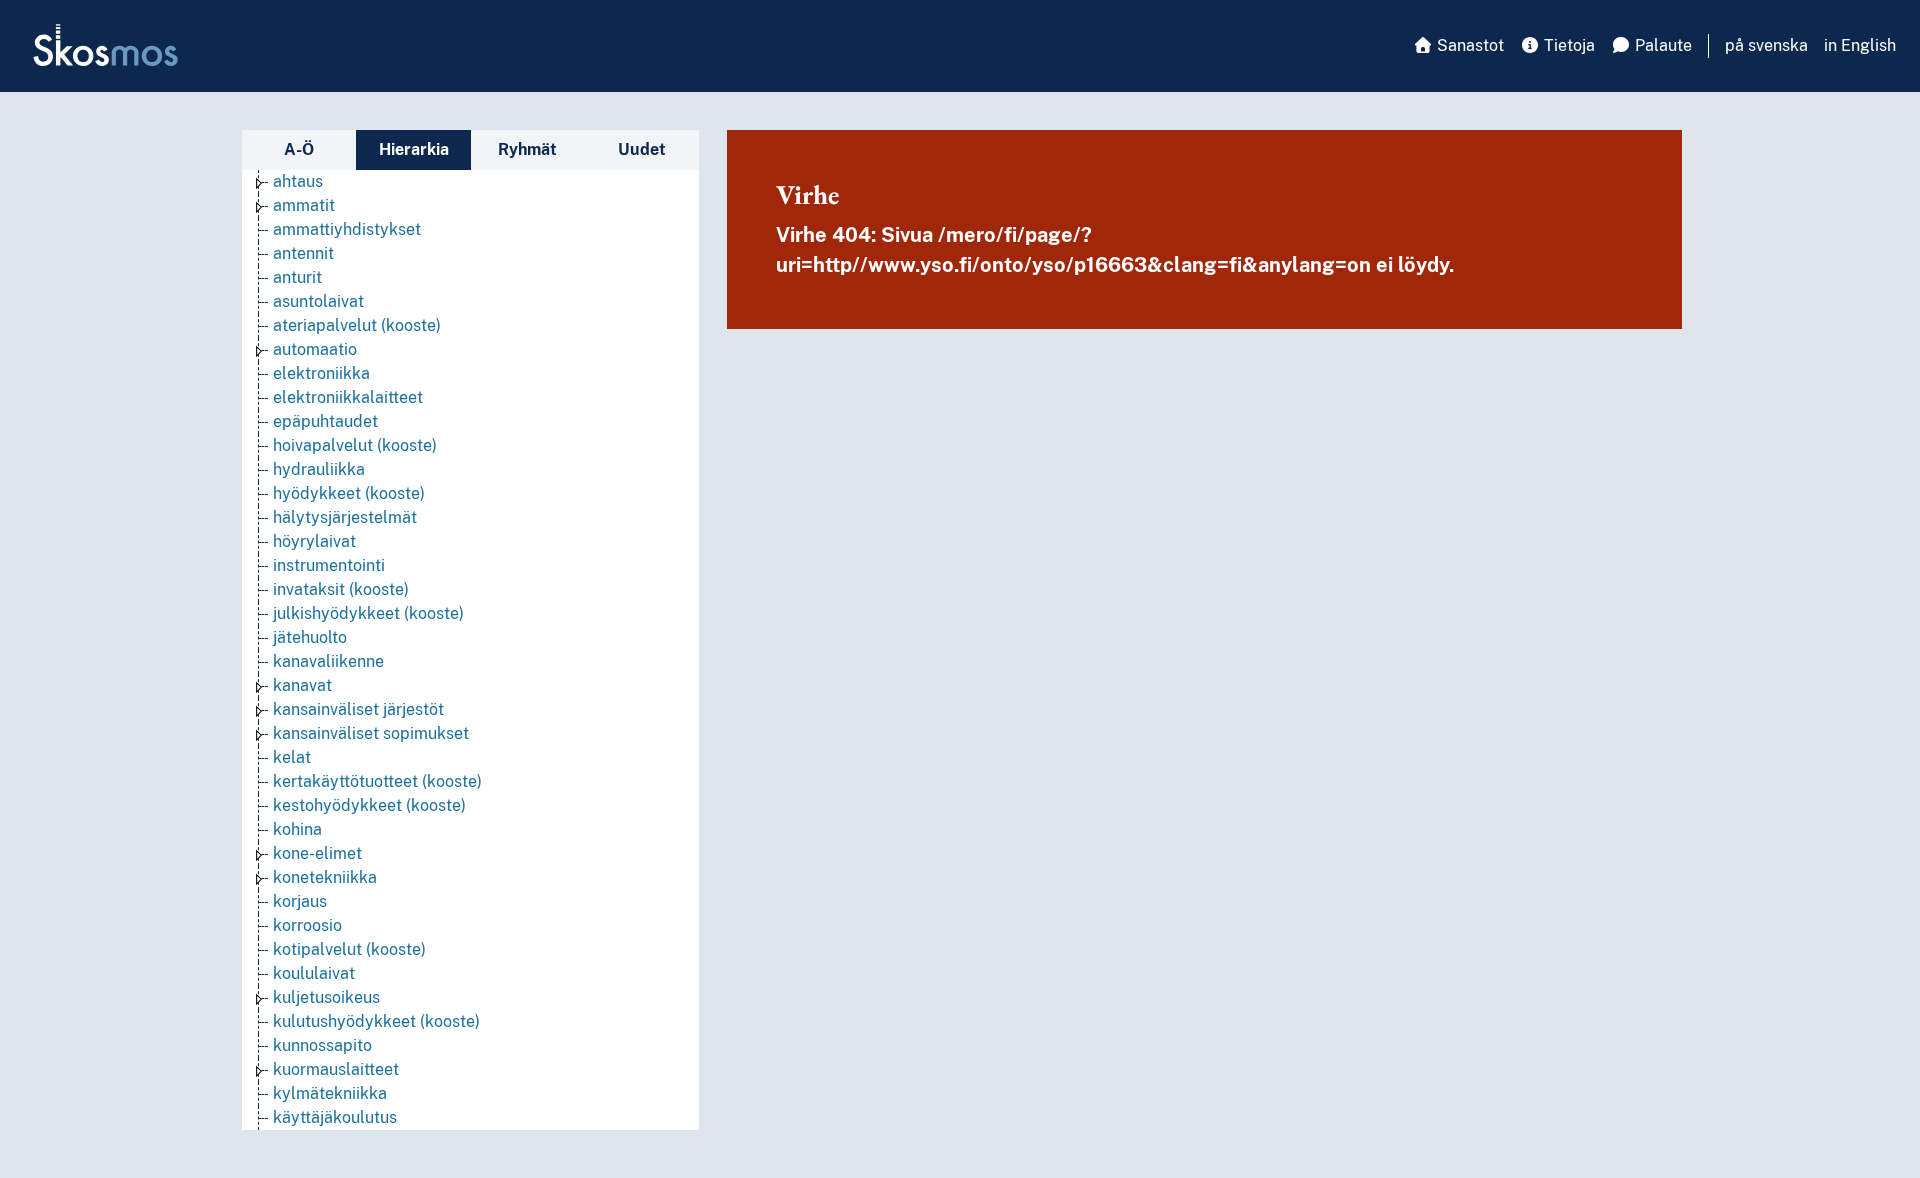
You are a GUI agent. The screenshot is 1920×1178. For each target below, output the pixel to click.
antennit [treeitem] (303, 253)
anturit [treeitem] (297, 277)
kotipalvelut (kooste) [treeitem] (349, 949)
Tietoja (1567, 45)
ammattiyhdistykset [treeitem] (347, 229)
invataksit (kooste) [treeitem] (341, 589)
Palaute (1661, 45)
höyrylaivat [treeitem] (314, 541)
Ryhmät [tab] (527, 149)
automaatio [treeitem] (315, 349)
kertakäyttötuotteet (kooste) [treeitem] (377, 781)
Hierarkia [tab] (414, 149)
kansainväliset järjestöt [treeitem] (358, 709)
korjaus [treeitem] (300, 901)
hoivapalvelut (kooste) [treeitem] (355, 445)
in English (1860, 45)
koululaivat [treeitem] (314, 973)
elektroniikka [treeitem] (321, 373)
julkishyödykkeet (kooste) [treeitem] (368, 613)
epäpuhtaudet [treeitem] (325, 421)
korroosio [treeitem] (307, 925)
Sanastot (1468, 45)
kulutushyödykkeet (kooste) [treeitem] (376, 1021)
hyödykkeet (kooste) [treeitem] (349, 493)
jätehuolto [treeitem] (310, 637)
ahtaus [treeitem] (298, 181)
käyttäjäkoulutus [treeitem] (335, 1117)
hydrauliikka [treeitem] (319, 469)
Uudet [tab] (642, 149)
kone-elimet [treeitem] (317, 853)
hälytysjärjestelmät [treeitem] (345, 517)
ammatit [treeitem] (304, 205)
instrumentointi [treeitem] (329, 565)
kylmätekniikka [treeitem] (330, 1093)
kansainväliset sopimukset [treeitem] (371, 733)
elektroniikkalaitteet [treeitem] (348, 397)
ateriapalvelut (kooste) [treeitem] (357, 325)
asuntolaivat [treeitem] (318, 301)
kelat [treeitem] (292, 757)
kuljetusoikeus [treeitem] (326, 997)
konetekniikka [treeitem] (325, 877)
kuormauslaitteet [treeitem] (336, 1069)
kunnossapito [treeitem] (322, 1045)
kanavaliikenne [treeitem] (328, 661)
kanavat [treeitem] (302, 685)
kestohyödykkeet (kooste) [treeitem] (369, 805)
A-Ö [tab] (299, 149)
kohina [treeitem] (297, 829)
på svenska (1766, 45)
